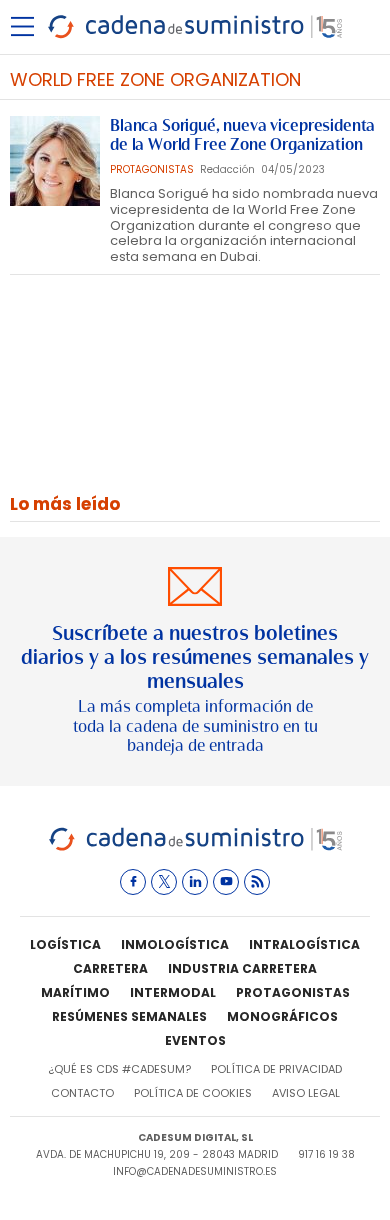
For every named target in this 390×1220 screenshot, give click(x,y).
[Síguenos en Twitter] (164, 882)
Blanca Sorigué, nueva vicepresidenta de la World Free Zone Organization (242, 135)
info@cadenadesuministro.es (195, 1171)
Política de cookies (193, 1093)
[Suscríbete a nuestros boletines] (195, 661)
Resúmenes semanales (129, 1016)
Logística (65, 944)
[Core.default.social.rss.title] (257, 882)
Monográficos (282, 1016)
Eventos (195, 1040)
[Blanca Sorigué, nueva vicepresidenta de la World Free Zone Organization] (55, 161)
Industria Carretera (242, 968)
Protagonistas (293, 992)
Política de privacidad (276, 1069)
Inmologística (175, 944)
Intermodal (173, 992)
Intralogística (304, 944)
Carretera (110, 968)
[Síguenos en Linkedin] (195, 882)
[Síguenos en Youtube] (226, 882)
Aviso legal (306, 1093)
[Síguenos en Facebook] (133, 882)
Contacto (82, 1093)
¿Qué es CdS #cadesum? (119, 1069)
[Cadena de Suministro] (195, 847)
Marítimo (75, 992)
